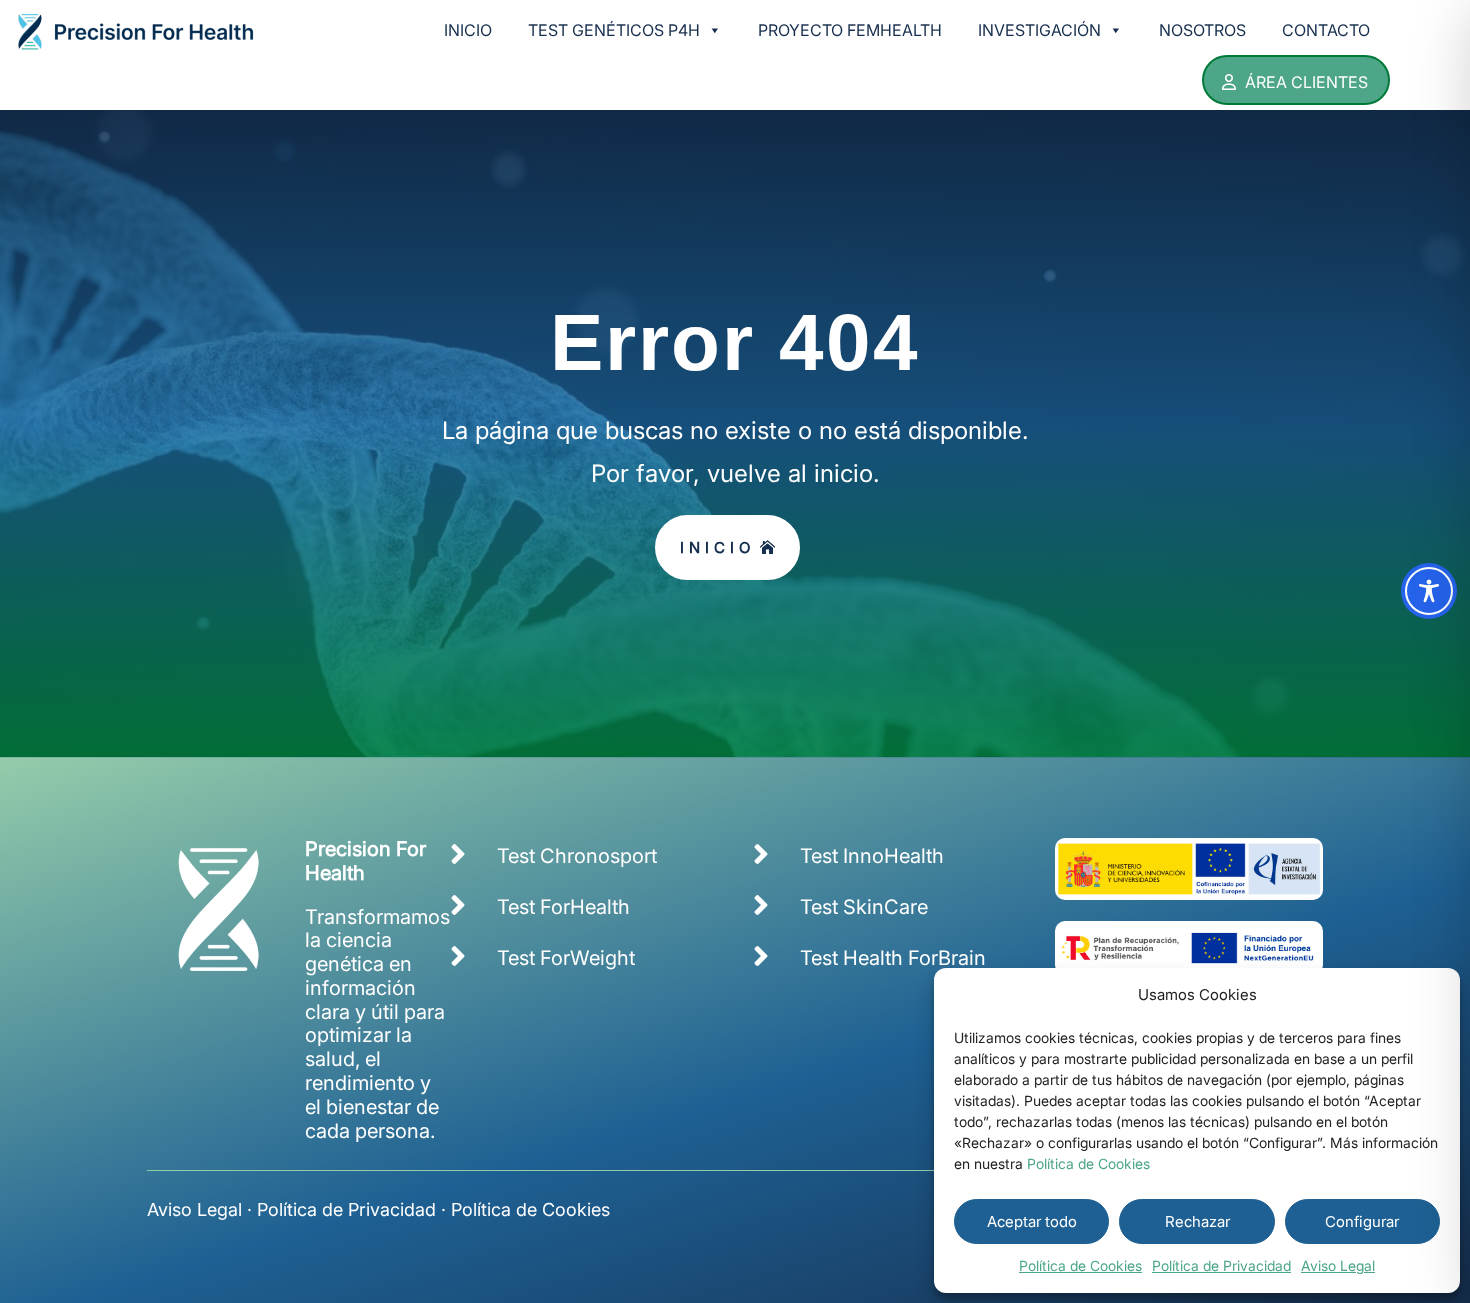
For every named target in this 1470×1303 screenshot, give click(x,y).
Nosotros (1202, 30)
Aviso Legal (1338, 1265)
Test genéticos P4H (614, 30)
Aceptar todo (1032, 1221)
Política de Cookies (1088, 1163)
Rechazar (1197, 1221)
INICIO (717, 547)
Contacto (1326, 30)
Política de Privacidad (1221, 1265)
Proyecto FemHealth (850, 30)
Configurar (1362, 1221)
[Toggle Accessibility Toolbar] (1429, 591)
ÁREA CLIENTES (1306, 82)
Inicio (468, 30)
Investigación (1039, 30)
